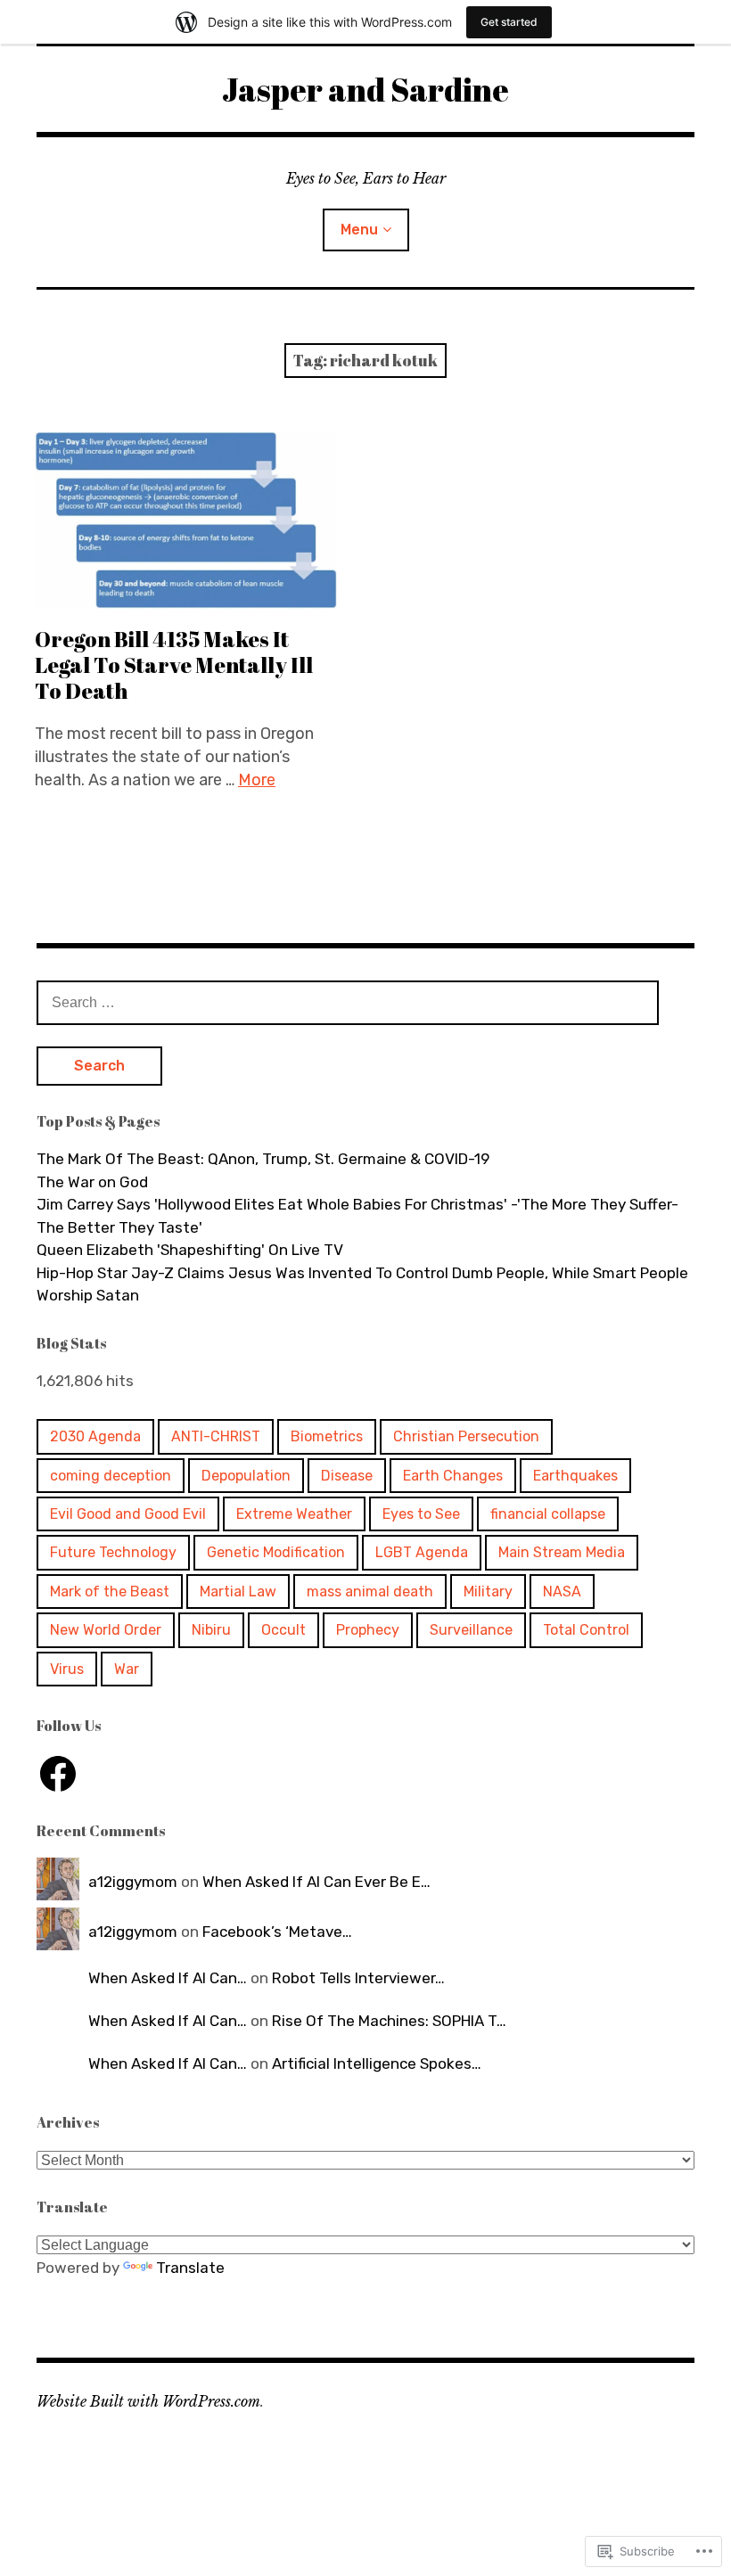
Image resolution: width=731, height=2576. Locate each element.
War (127, 1669)
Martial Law (238, 1592)
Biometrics (327, 1436)
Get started (509, 22)
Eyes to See (421, 1514)
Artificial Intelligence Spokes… (377, 2063)
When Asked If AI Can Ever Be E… (316, 1882)
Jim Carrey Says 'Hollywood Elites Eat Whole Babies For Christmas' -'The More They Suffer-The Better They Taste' (357, 1216)
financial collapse (548, 1514)
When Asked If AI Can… (168, 1978)
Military (488, 1592)
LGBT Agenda (422, 1552)
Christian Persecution (466, 1436)
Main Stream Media (562, 1552)
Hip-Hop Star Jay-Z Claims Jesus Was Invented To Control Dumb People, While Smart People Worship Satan (362, 1284)
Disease (347, 1476)
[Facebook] (58, 1774)
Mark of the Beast (110, 1592)
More (257, 780)
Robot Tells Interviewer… (358, 1978)
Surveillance (471, 1630)
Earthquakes (575, 1476)
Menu (359, 230)
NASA (562, 1592)
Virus (67, 1669)
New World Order (106, 1630)
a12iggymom (133, 1882)
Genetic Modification (276, 1552)
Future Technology (113, 1552)
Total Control (586, 1630)
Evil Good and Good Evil (128, 1514)
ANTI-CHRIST (216, 1436)
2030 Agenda (95, 1436)
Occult (283, 1630)
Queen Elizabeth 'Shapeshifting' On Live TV (190, 1250)
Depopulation (246, 1476)
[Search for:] (348, 1002)
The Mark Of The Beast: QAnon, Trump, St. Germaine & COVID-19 (263, 1159)
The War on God (92, 1182)
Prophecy (368, 1630)
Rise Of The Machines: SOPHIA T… (389, 2021)
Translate (190, 2268)
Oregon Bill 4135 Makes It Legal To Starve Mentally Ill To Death (174, 665)
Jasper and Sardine (365, 89)
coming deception (111, 1476)
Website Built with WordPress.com (148, 2401)
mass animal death (370, 1592)
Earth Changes (453, 1476)
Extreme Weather (294, 1514)
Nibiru (211, 1630)
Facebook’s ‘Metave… (277, 1932)
